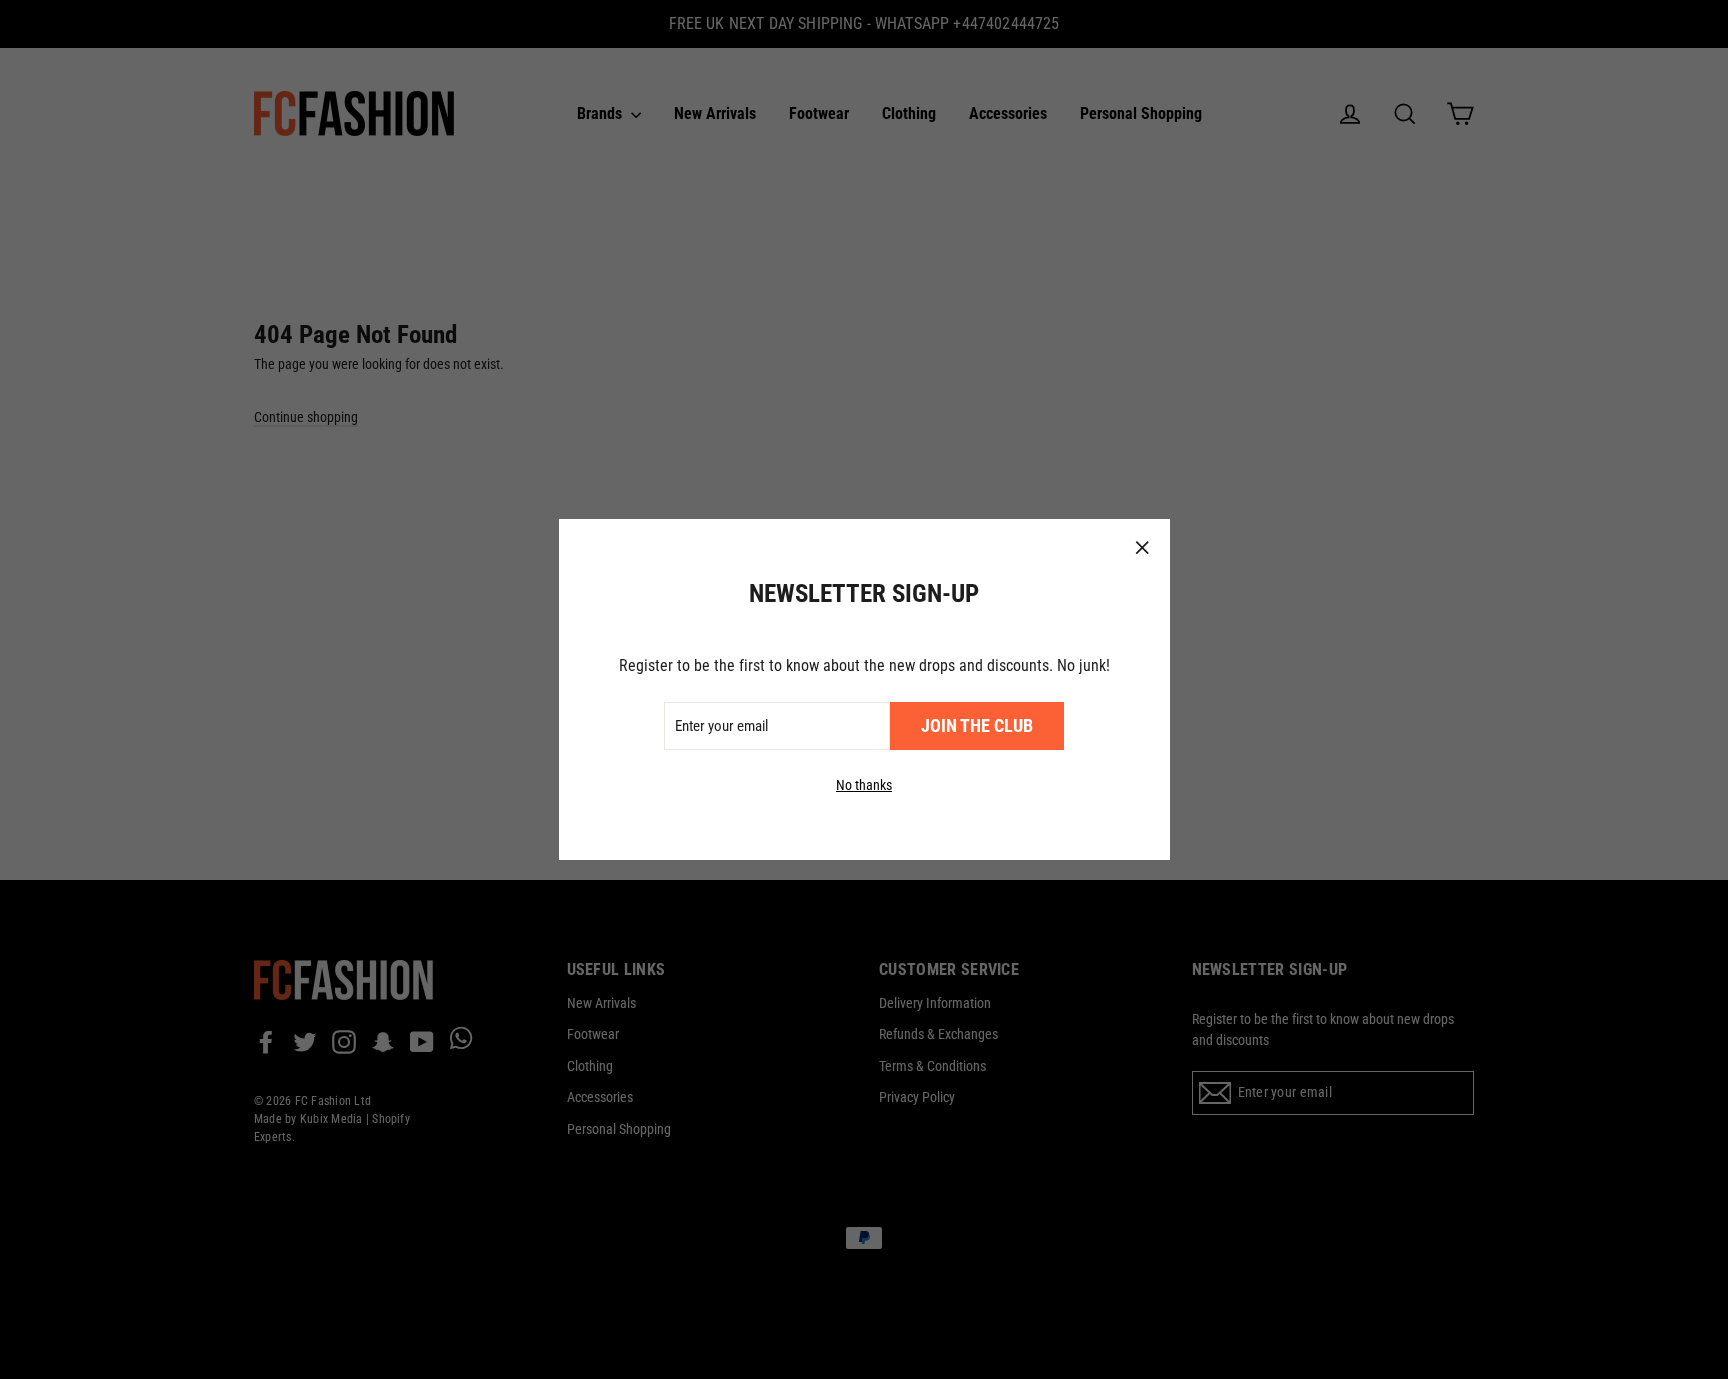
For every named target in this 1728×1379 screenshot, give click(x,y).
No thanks (864, 785)
